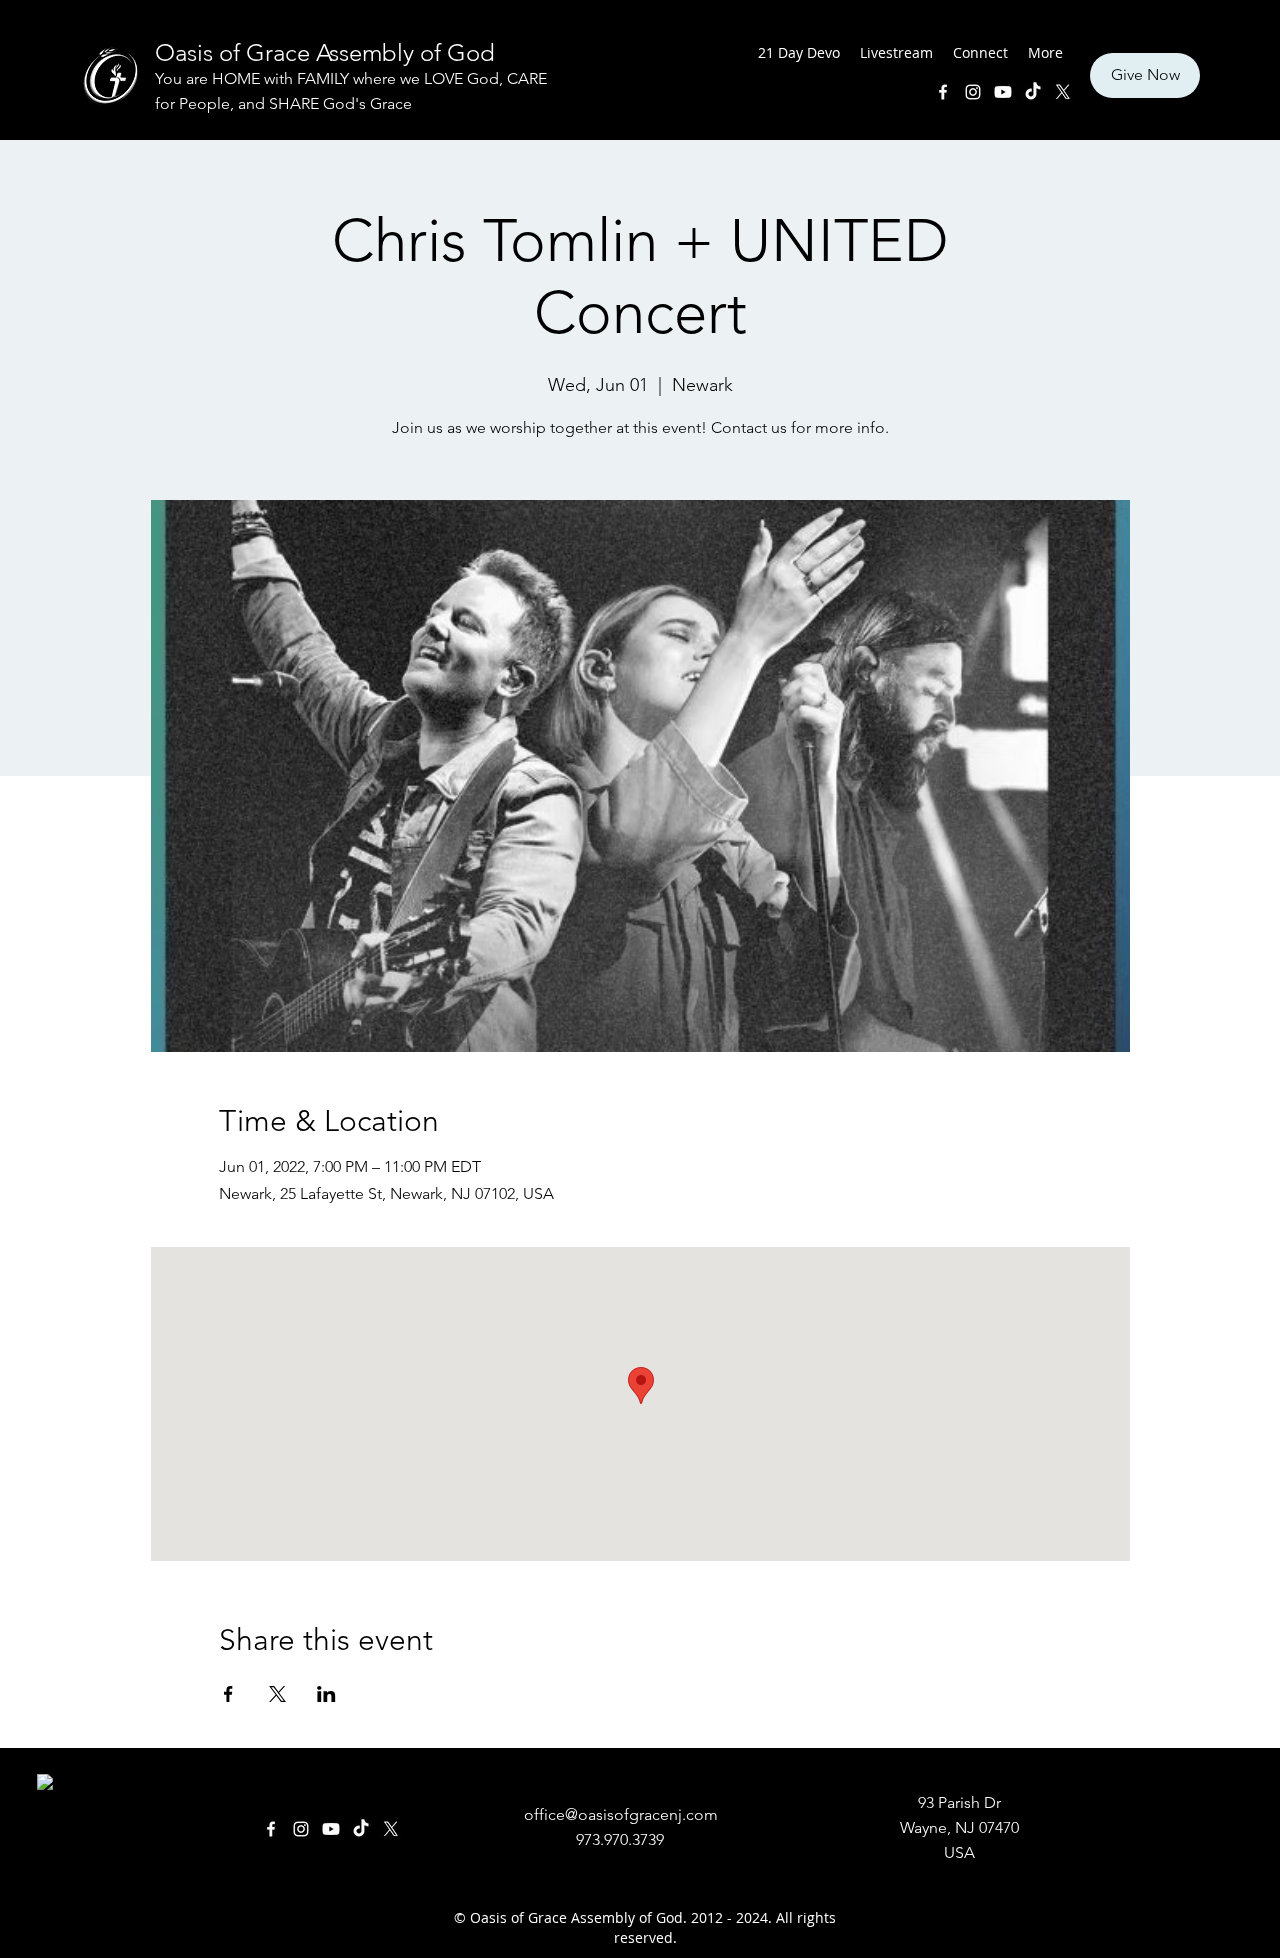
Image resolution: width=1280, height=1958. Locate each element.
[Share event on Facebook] (228, 1694)
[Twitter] (1063, 92)
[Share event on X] (277, 1694)
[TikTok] (1033, 92)
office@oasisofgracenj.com (621, 1814)
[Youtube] (1003, 92)
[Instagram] (973, 92)
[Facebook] (943, 92)
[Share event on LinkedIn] (326, 1694)
